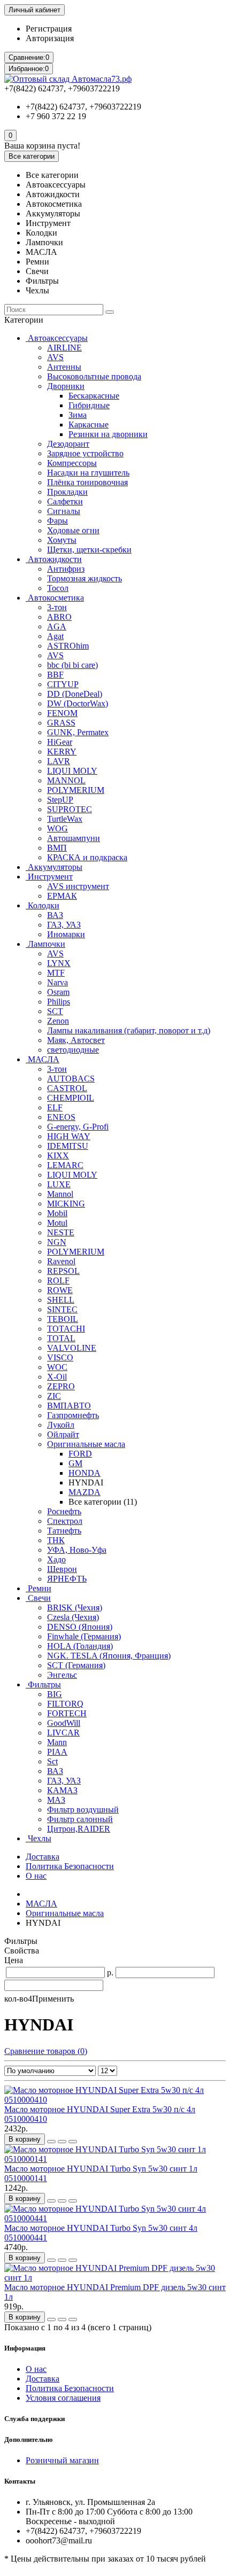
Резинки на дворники (108, 434)
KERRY (62, 752)
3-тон (57, 607)
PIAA (57, 1752)
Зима (78, 415)
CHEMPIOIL (71, 1098)
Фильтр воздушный (83, 1810)
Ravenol (61, 1261)
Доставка (43, 1857)
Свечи (38, 1598)
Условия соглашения (63, 2398)
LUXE (59, 1184)
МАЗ (56, 1800)
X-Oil (57, 1377)
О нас (36, 1876)
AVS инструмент (78, 886)
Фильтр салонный (80, 1819)
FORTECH (67, 1713)
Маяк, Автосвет (76, 1040)
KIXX (58, 1155)
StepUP (60, 800)
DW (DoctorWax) (78, 703)
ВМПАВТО (69, 1406)
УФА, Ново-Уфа (77, 1550)
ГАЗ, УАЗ (64, 925)
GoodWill (64, 1723)
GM (75, 1463)
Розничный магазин (62, 2460)
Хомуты (62, 540)
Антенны (64, 367)
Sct (52, 1761)
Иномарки (66, 934)
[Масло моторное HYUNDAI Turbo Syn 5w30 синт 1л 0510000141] (115, 2159)
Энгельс (62, 1675)
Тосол (58, 588)
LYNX (59, 963)
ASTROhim (68, 646)
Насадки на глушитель (88, 473)
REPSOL (63, 1271)
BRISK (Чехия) (75, 1608)
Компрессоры (72, 463)
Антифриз (66, 569)
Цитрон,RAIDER (79, 1829)
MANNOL (66, 780)
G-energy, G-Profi (78, 1127)
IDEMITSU (68, 1146)
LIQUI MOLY (72, 771)
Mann (57, 1742)
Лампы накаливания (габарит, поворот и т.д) (129, 1030)
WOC (57, 1367)
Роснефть (64, 1511)
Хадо (56, 1559)
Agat (55, 636)
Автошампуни (74, 838)
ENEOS (61, 1117)
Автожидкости (54, 559)
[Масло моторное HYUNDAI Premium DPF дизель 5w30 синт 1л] (115, 2278)
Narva (57, 982)
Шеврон (62, 1569)
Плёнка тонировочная (87, 482)
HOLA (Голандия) (80, 1646)
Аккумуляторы (54, 867)
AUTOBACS (71, 1079)
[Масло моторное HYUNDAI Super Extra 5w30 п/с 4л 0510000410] (115, 2100)
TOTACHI (66, 1329)
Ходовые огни (73, 530)
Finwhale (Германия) (84, 1636)
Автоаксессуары (57, 338)
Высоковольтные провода (94, 376)
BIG (55, 1694)
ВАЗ (55, 915)
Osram (58, 992)
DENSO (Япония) (80, 1627)
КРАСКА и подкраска (87, 857)
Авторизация (50, 38)
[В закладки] (62, 2142)
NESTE (61, 1232)
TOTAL (61, 1338)
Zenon (58, 1021)
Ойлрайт (63, 1434)
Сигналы (64, 511)
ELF (55, 1107)
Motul (57, 1223)
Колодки (43, 905)
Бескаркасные (94, 396)
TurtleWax (65, 819)
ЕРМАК (62, 896)
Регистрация (49, 29)
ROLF (58, 1281)
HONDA (85, 1473)
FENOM (62, 713)
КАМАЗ (62, 1790)
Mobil (57, 1213)
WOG (57, 828)
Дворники (66, 386)
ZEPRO (61, 1386)
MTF (56, 973)
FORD (80, 1454)
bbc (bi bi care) (72, 665)
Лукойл (61, 1425)
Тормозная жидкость (85, 578)
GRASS (61, 723)
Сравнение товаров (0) (46, 2051)
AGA (57, 627)
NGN (57, 1242)
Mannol (60, 1194)
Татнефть (64, 1531)
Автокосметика (55, 598)
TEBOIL (63, 1319)
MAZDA (85, 1492)
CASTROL (67, 1088)
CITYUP (63, 684)
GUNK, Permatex (78, 732)
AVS (55, 357)
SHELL (61, 1300)
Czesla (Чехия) (73, 1617)
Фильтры (43, 1684)
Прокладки (67, 492)
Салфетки (65, 501)
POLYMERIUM (76, 790)
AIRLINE (64, 348)
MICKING (66, 1204)
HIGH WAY (69, 1136)
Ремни (39, 1588)
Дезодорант (68, 444)
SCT (55, 1011)
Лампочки (45, 944)
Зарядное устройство (85, 453)
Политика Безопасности (70, 1866)
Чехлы (39, 1838)
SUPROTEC (70, 809)
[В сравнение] (73, 2142)
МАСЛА (43, 1059)
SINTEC (62, 1309)
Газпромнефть (73, 1415)
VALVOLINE (72, 1348)
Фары (57, 521)
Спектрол (65, 1521)
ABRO (59, 617)
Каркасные (89, 425)
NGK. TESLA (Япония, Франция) (109, 1656)
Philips (59, 1002)
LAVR (59, 761)
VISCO (60, 1357)
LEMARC (65, 1165)
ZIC (54, 1396)
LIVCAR (63, 1733)
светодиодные (73, 1050)
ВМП (57, 848)
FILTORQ (65, 1704)
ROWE (60, 1290)
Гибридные (89, 405)
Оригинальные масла (86, 1444)
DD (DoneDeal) (75, 694)
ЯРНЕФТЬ (67, 1579)
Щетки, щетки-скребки (89, 550)
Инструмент (49, 877)
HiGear (60, 742)
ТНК (56, 1540)
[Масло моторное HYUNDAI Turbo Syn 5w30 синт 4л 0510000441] (115, 2218)
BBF (55, 675)
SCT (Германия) (76, 1665)
